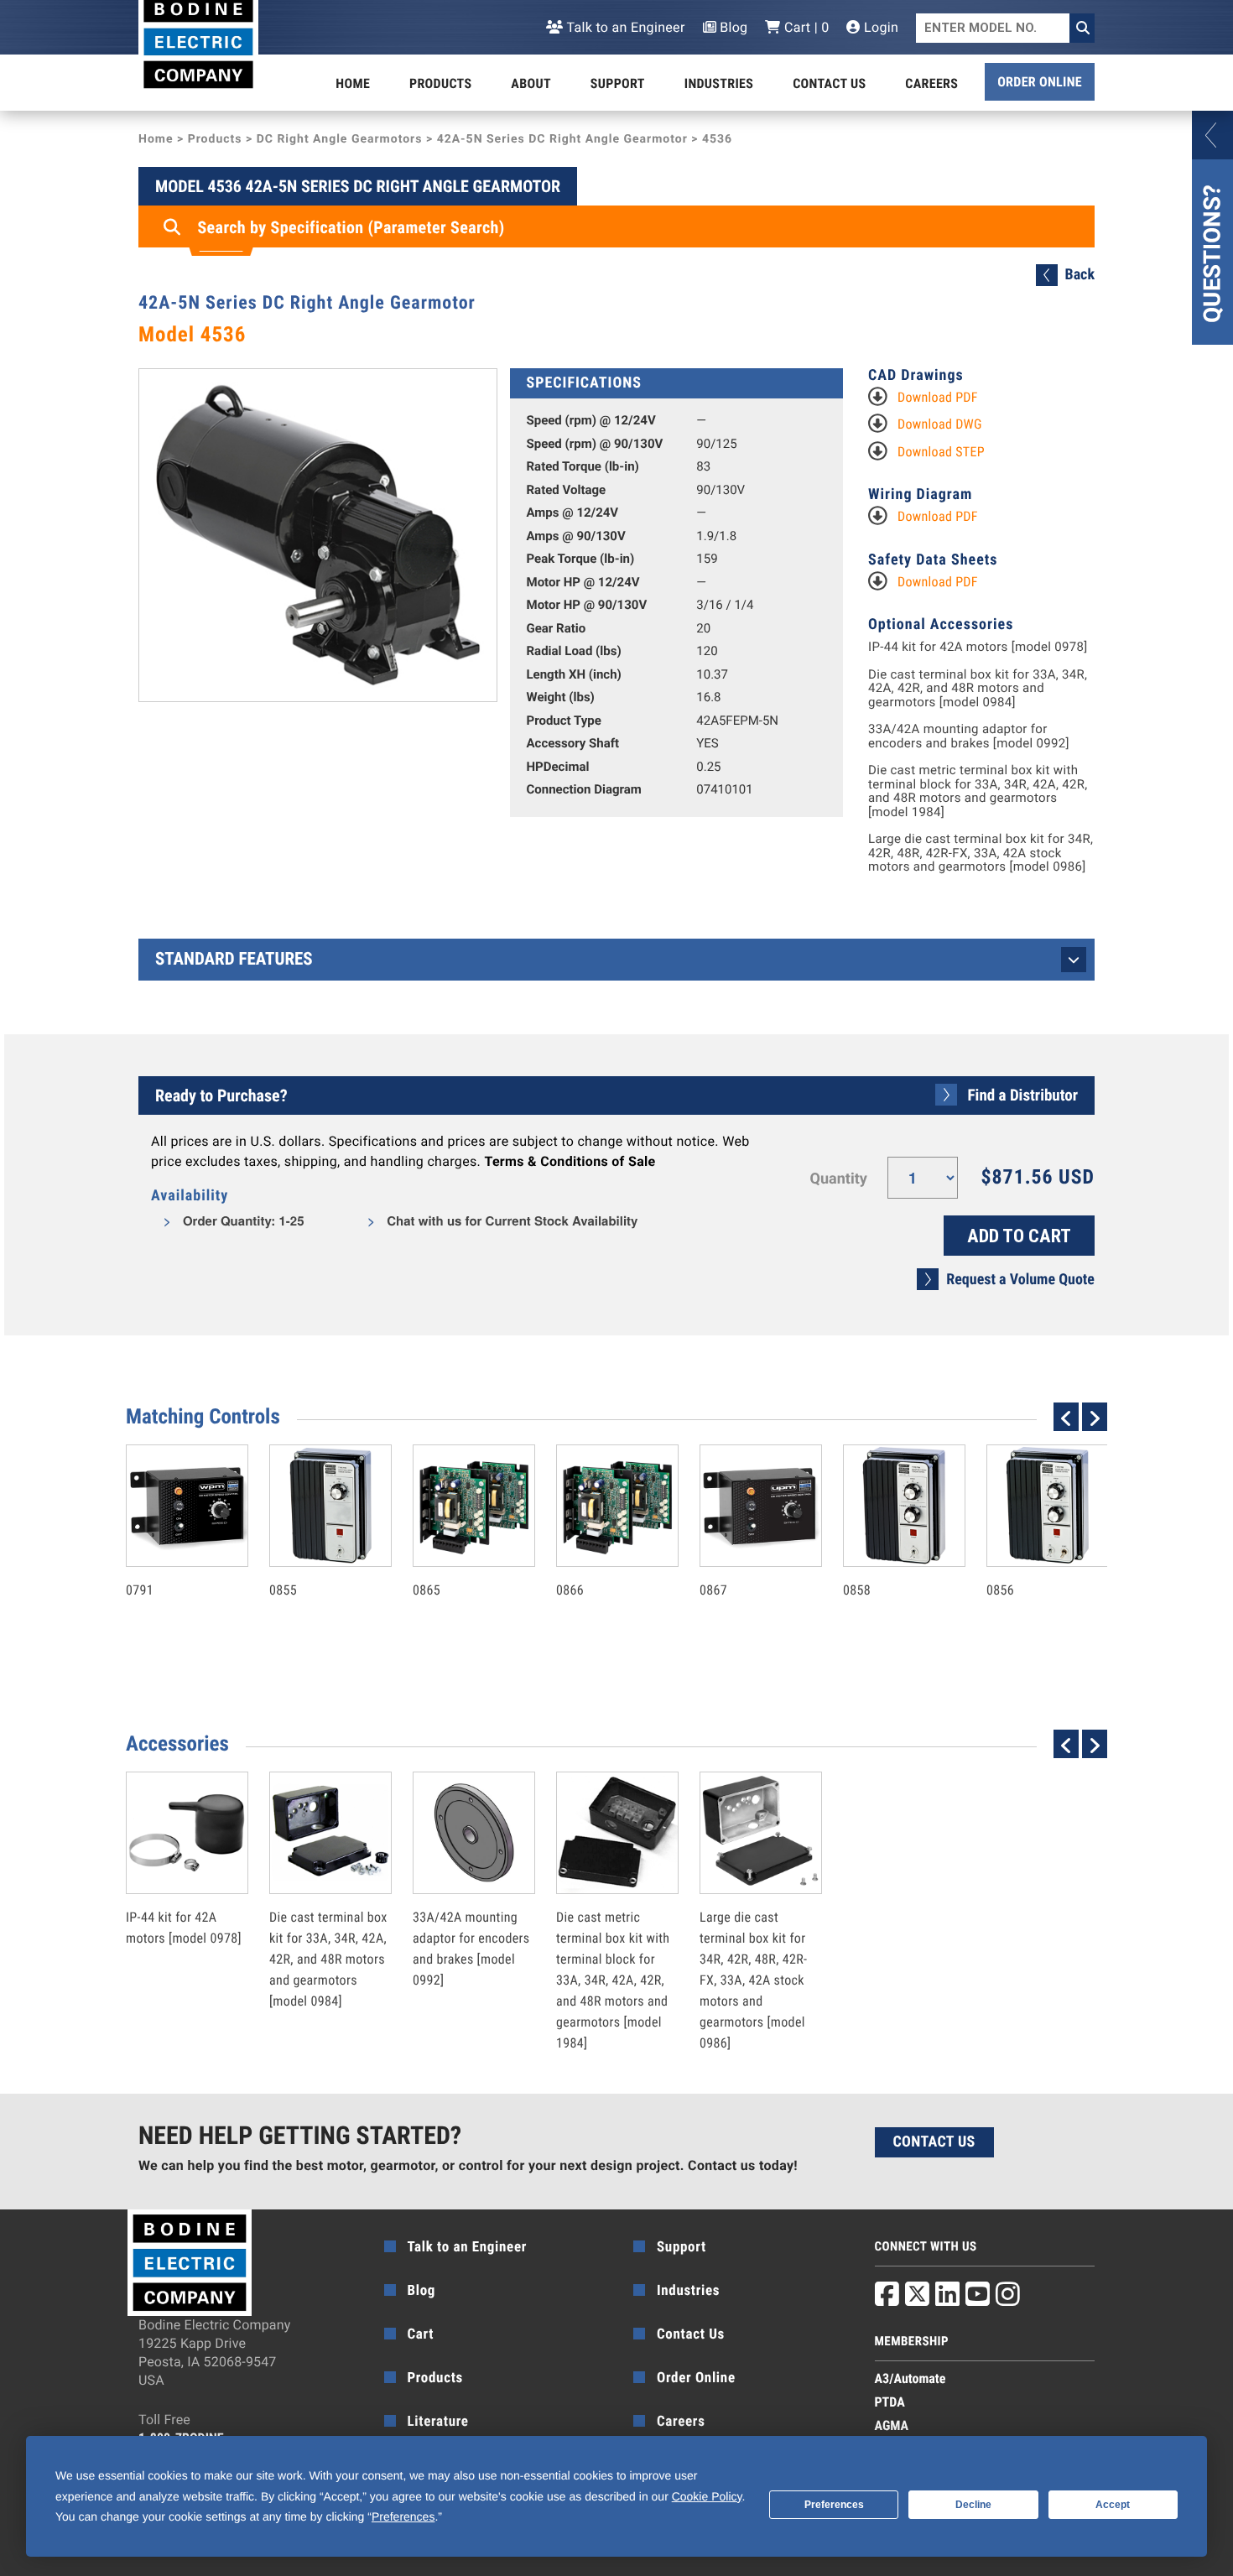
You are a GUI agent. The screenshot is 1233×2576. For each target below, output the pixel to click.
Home (353, 83)
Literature (438, 2422)
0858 (887, 1554)
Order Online (1040, 82)
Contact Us (829, 83)
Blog (732, 27)
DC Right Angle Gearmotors (340, 139)
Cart (421, 2334)
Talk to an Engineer (624, 27)
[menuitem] (353, 84)
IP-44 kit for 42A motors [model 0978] (978, 647)
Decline (973, 2505)
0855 (313, 1554)
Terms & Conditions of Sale (570, 1161)
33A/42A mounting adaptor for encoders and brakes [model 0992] (969, 736)
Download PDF (938, 397)
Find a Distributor (1023, 1095)
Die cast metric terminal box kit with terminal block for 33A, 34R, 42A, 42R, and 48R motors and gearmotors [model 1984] (978, 791)
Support (618, 83)
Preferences (834, 2505)
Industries (719, 83)
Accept (1113, 2505)
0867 (743, 1554)
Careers (931, 83)
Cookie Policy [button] (707, 2496)
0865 (456, 1554)
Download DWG (940, 424)
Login (879, 27)
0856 (1030, 1554)
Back (1080, 275)
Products (440, 83)
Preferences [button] (403, 2516)
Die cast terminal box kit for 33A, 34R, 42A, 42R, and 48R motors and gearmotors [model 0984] (978, 689)
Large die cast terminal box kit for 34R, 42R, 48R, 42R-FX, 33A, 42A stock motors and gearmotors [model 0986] (981, 853)
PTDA (890, 2402)
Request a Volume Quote (1020, 1280)
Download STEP (941, 452)
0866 (600, 1554)
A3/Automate (910, 2378)
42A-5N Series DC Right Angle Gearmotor (562, 139)
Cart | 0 (805, 27)
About (531, 83)
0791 (169, 1554)
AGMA (892, 2425)
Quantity (839, 1179)
